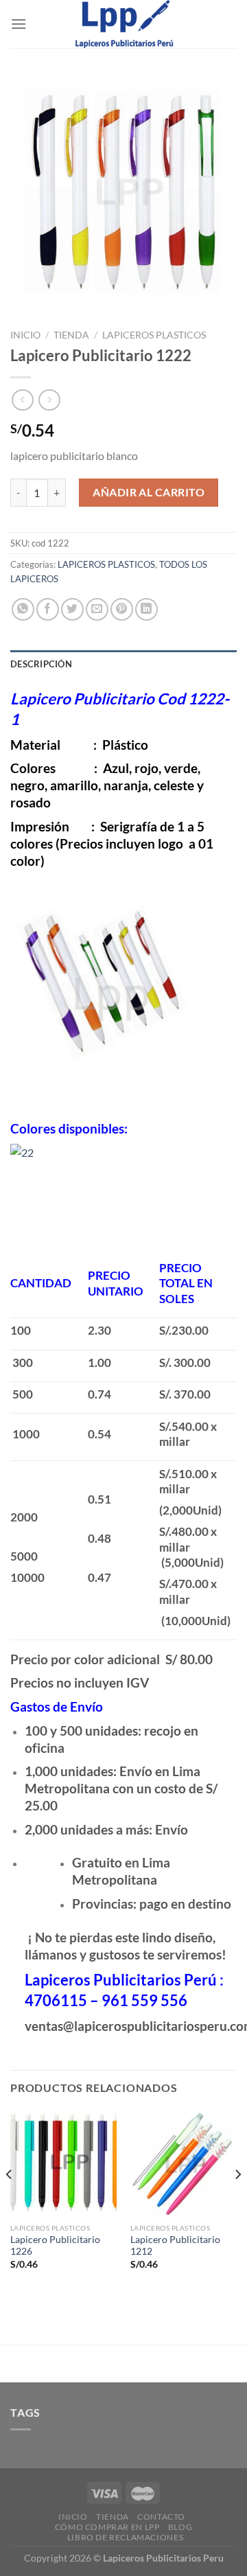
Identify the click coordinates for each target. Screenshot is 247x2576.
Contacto (161, 2517)
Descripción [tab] (41, 664)
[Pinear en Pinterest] (122, 609)
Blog (180, 2527)
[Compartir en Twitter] (72, 609)
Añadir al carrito (149, 492)
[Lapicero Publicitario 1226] (63, 2163)
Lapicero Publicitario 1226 (55, 2246)
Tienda (71, 335)
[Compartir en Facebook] (48, 609)
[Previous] (10, 2202)
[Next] (237, 2202)
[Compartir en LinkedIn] (146, 609)
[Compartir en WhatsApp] (23, 609)
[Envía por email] (97, 609)
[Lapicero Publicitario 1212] (184, 2163)
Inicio (25, 335)
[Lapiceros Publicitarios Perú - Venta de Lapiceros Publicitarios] (123, 24)
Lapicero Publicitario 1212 (175, 2246)
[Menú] (19, 24)
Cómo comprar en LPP (107, 2527)
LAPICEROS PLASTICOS (154, 335)
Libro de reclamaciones (125, 2537)
